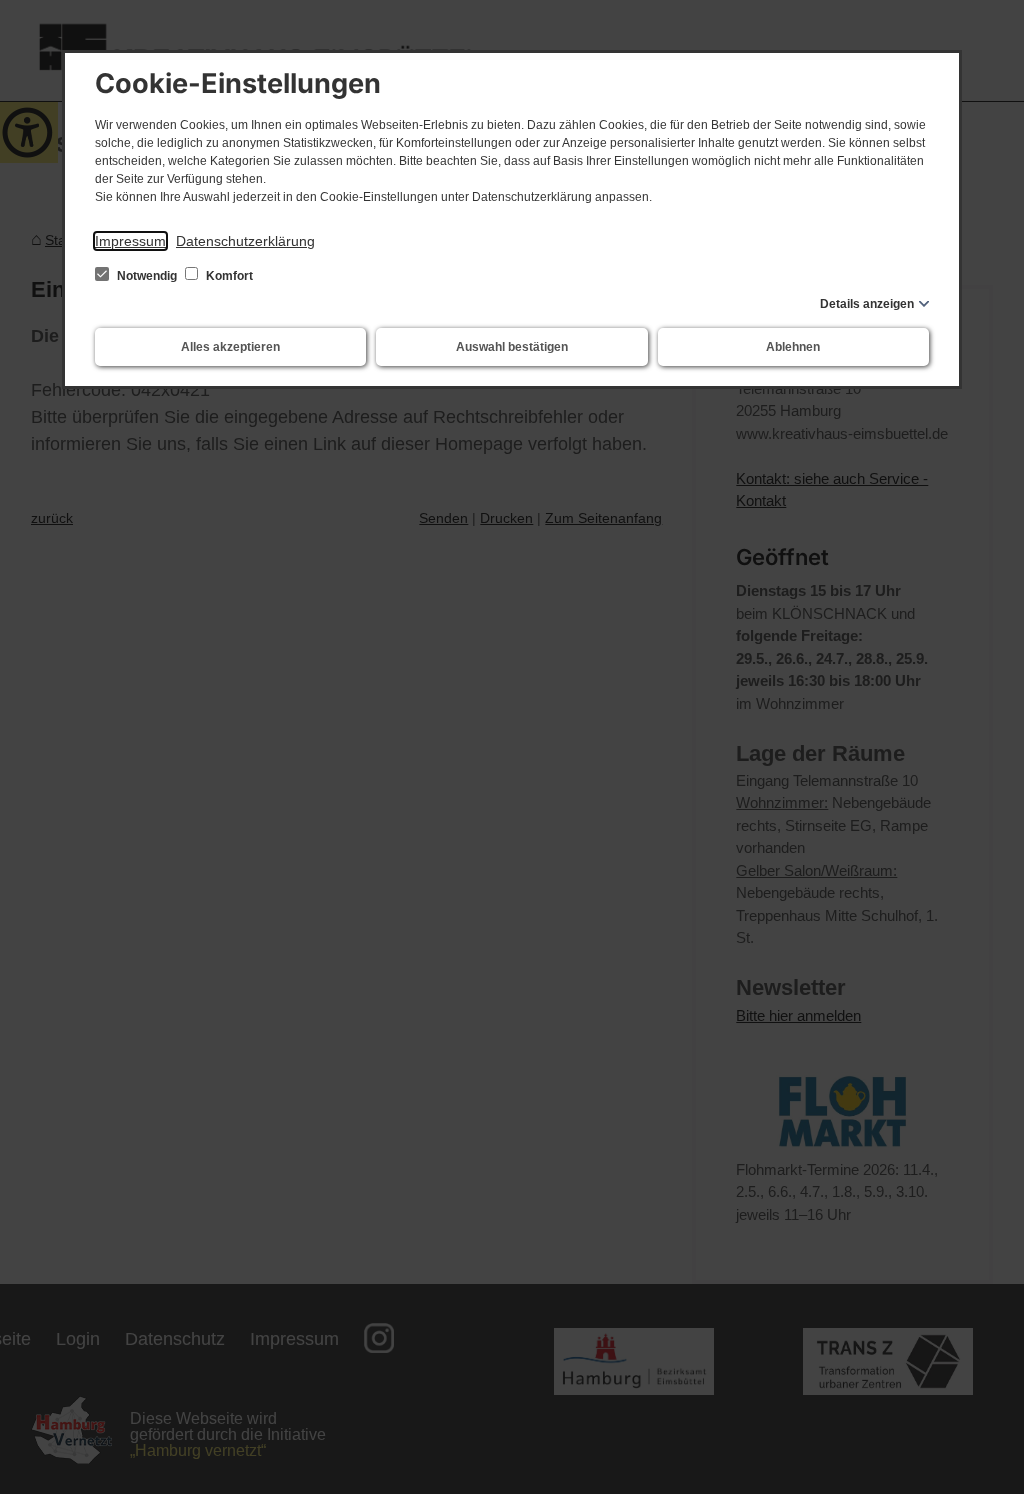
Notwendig (147, 276)
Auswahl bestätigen (512, 347)
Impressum (130, 241)
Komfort (228, 276)
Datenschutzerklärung (245, 241)
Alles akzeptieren (230, 347)
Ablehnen (793, 347)
